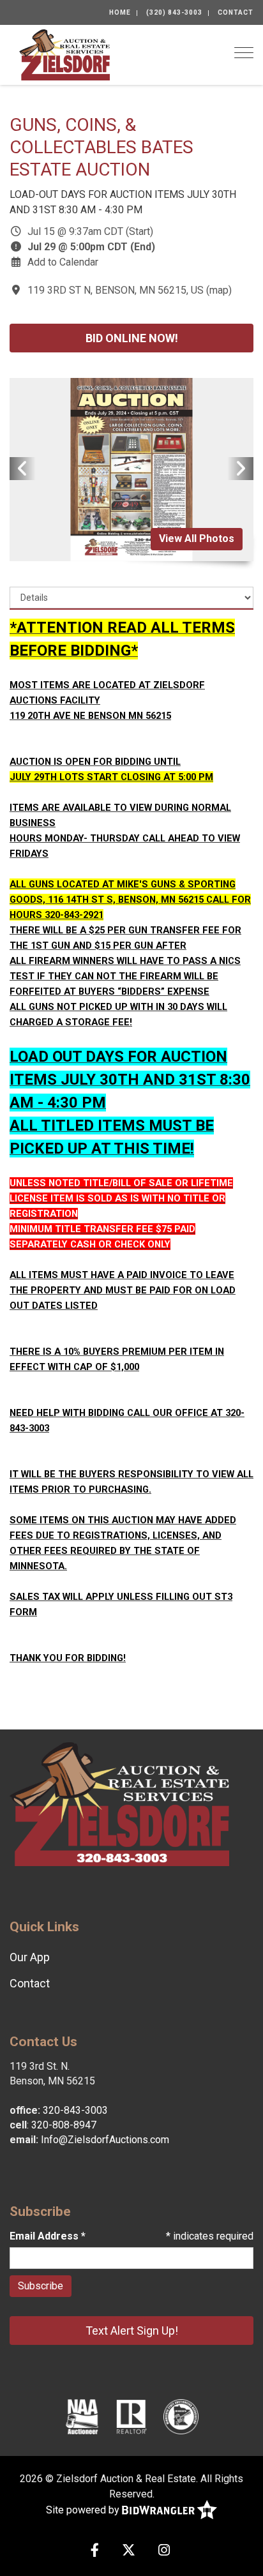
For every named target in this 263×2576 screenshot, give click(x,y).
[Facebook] (95, 2551)
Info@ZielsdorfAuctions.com (105, 2140)
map (219, 290)
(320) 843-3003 (174, 12)
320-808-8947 (64, 2125)
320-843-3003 (75, 2110)
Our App (30, 1957)
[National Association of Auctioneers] (82, 2416)
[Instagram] (164, 2551)
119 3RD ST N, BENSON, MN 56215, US (116, 290)
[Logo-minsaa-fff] (181, 2416)
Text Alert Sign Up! (132, 2331)
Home (120, 12)
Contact (236, 12)
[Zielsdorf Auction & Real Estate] (64, 54)
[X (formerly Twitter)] (129, 2551)
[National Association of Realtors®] (131, 2416)
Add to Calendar (63, 262)
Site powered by (84, 2510)
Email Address (48, 2236)
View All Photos (197, 539)
